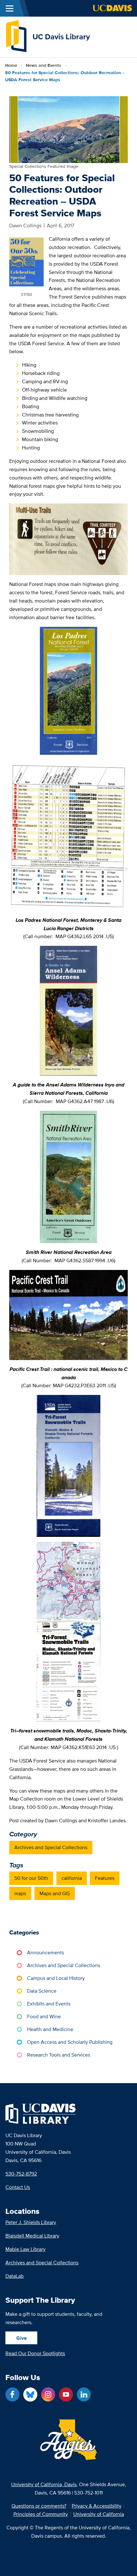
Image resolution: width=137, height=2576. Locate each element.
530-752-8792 (21, 2174)
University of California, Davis (44, 2484)
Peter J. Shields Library (31, 2222)
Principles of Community (41, 2514)
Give (22, 2338)
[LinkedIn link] (84, 2394)
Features (105, 1878)
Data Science (42, 1991)
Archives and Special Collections (51, 1847)
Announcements (46, 1953)
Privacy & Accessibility (97, 2506)
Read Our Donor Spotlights (35, 2353)
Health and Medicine (50, 2029)
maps (20, 1893)
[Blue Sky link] (30, 2394)
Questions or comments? (39, 2506)
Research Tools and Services (59, 2055)
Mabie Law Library (25, 2249)
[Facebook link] (12, 2394)
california (72, 1878)
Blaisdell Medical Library (32, 2236)
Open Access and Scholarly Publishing (70, 2042)
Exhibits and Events (49, 2004)
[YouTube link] (66, 2394)
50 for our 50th (31, 1878)
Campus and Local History (56, 1978)
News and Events (43, 65)
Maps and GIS (55, 1893)
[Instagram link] (48, 2394)
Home (11, 65)
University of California (99, 2514)
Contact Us (18, 2187)
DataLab (14, 2276)
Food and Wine (44, 2016)
